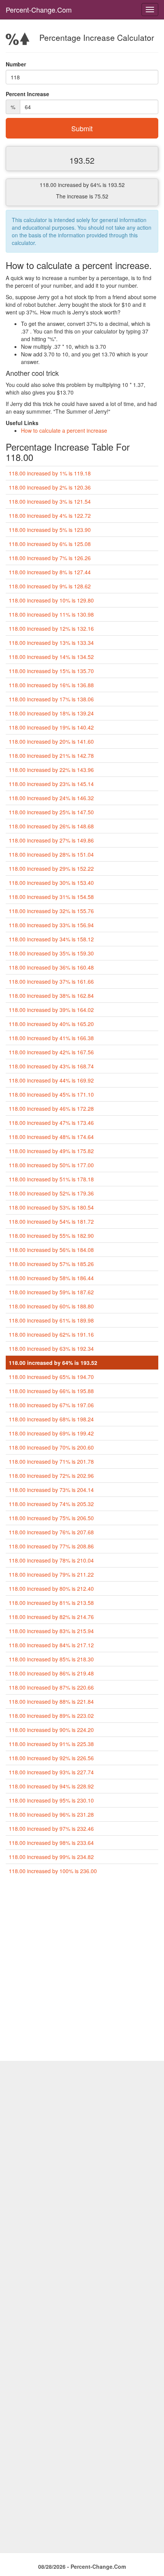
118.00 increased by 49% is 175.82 (51, 1151)
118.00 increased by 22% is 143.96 (51, 770)
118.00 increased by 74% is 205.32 (51, 1504)
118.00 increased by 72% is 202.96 (51, 1476)
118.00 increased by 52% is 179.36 (51, 1193)
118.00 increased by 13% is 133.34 (51, 643)
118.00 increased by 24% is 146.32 (51, 798)
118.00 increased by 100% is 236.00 (53, 1871)
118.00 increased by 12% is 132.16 (51, 628)
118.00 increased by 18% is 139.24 (51, 713)
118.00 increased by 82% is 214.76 (51, 1617)
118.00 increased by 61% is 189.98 (51, 1320)
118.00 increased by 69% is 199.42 (51, 1433)
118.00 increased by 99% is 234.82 (51, 1857)
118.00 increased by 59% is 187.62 (51, 1292)
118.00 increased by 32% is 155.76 (51, 911)
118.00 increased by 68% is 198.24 (51, 1419)
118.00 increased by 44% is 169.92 (51, 1080)
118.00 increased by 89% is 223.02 (51, 1716)
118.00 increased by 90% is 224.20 (51, 1730)
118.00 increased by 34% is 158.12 (51, 939)
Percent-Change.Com (39, 10)
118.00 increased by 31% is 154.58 (51, 897)
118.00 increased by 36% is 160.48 (51, 967)
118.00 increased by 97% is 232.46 (51, 1828)
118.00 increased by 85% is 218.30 (51, 1659)
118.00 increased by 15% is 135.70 (51, 671)
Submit (82, 128)
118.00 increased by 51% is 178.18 (51, 1179)
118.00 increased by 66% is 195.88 (51, 1391)
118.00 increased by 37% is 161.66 (51, 981)
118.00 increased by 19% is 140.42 (51, 727)
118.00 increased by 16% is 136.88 (51, 685)
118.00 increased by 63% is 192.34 (51, 1348)
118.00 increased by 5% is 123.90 (50, 530)
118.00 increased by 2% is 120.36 (50, 487)
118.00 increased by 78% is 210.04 (51, 1560)
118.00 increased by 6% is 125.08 (50, 544)
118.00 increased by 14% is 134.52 (51, 657)
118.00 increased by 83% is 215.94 (51, 1631)
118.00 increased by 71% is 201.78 (51, 1461)
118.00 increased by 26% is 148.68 (51, 826)
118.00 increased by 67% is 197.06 (51, 1405)
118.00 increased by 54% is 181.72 (51, 1221)
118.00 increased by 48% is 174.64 (51, 1137)
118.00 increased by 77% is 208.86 (51, 1546)
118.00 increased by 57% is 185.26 (51, 1264)
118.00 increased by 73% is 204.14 (51, 1490)
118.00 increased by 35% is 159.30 (51, 953)
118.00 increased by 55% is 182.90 (51, 1236)
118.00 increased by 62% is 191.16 (51, 1334)
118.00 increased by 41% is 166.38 (51, 1038)
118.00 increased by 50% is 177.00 (51, 1165)
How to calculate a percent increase (64, 430)
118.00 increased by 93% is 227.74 (51, 1772)
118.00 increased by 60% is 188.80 (51, 1306)
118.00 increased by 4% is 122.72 (50, 516)
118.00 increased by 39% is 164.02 (51, 1010)
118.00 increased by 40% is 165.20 (51, 1024)
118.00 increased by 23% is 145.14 (51, 784)
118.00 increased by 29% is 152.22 (51, 868)
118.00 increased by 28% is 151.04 (51, 854)
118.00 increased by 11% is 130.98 (51, 614)
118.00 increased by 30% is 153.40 (51, 883)
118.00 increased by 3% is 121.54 (50, 501)
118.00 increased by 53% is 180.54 (51, 1207)
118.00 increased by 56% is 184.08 (51, 1250)
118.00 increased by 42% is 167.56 (51, 1052)
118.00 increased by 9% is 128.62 (50, 586)
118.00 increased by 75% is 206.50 (51, 1518)
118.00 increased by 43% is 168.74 (51, 1066)
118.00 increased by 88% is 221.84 (51, 1701)
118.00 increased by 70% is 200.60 (51, 1447)
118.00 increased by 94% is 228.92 (51, 1786)
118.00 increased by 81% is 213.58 (51, 1603)
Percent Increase (27, 94)
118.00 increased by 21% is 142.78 (51, 756)
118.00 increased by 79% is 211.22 (51, 1574)
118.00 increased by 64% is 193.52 (53, 1363)
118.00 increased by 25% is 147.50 (51, 812)
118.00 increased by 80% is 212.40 (51, 1588)
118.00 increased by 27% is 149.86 (51, 840)
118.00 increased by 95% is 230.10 (51, 1800)
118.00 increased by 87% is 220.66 (51, 1687)
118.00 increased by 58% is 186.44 (51, 1278)
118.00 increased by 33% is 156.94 (51, 925)
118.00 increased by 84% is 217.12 (51, 1645)
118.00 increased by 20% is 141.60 (51, 741)
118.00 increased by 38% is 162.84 (51, 996)
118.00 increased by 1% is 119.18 (50, 473)
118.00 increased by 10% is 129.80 (51, 600)
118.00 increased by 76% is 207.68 (51, 1532)
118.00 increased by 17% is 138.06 (51, 699)
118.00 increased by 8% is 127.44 (50, 572)
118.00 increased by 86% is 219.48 (51, 1673)
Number (16, 64)
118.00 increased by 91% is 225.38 (51, 1744)
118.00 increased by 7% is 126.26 (50, 558)
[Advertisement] (82, 1971)
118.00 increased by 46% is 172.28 (51, 1108)
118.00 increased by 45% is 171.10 (51, 1094)
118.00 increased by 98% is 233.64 (51, 1843)
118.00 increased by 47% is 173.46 (51, 1123)
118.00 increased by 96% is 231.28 (51, 1814)
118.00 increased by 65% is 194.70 (51, 1377)
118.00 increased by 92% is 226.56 (51, 1758)
